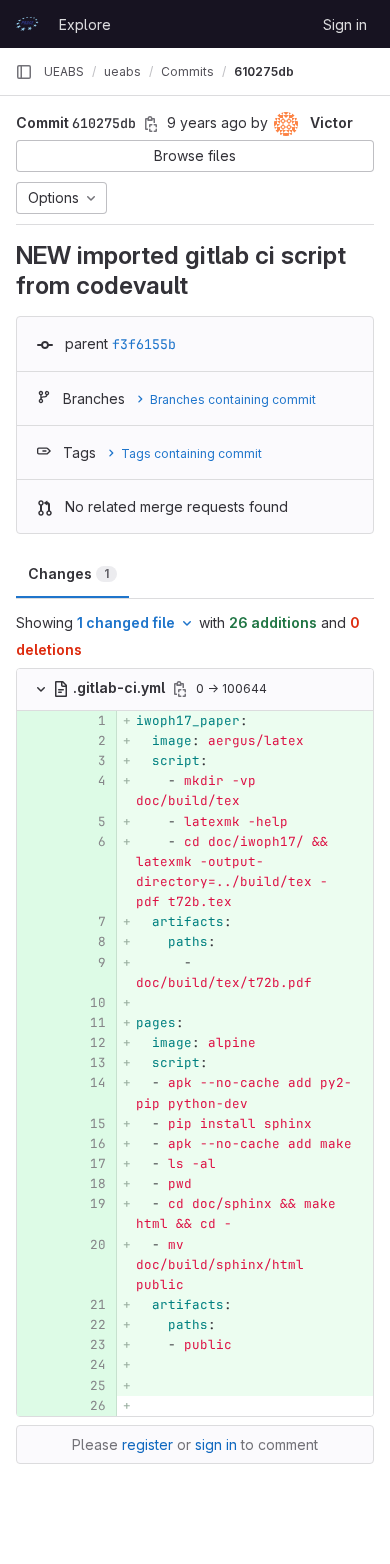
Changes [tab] (68, 573)
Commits (187, 71)
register (147, 1444)
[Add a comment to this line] (17, 721)
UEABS (64, 71)
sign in (216, 1444)
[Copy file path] (180, 689)
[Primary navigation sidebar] (24, 72)
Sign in (345, 24)
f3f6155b (144, 344)
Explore (85, 24)
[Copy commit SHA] (151, 124)
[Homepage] (27, 24)
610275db (264, 71)
